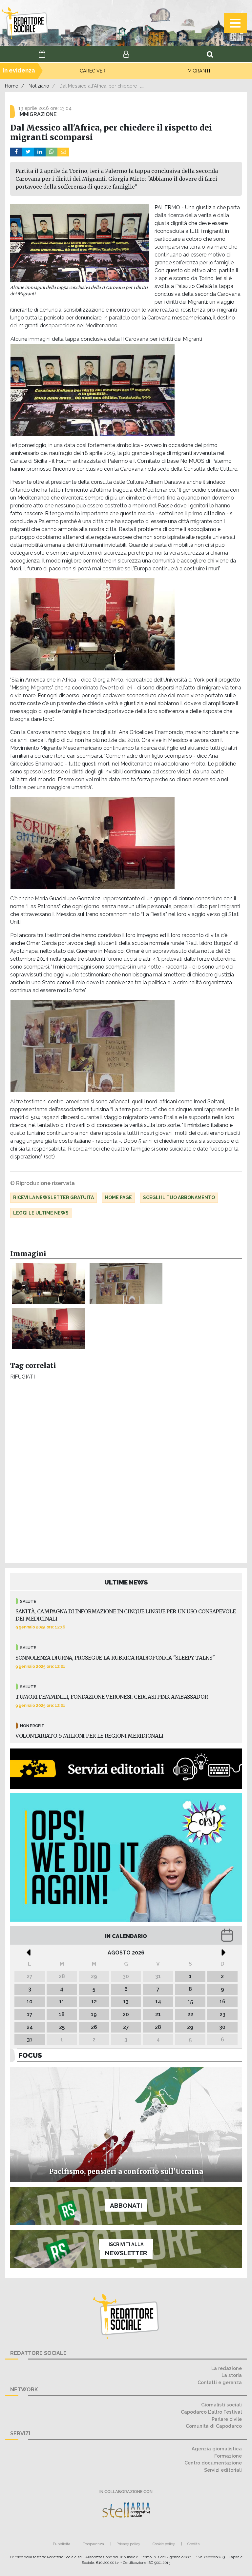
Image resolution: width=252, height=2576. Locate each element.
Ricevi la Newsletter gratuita (53, 1197)
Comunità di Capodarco (214, 2426)
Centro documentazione (213, 2463)
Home (12, 86)
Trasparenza (93, 2544)
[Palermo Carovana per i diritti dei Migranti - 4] (126, 1284)
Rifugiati (22, 1377)
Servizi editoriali (223, 2470)
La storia (232, 2375)
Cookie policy (164, 2544)
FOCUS (30, 2055)
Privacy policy (128, 2544)
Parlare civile (227, 2419)
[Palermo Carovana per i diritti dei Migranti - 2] (49, 1284)
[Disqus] (126, 1473)
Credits (193, 2544)
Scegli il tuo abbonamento (179, 1197)
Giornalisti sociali (221, 2405)
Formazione (228, 2456)
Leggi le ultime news (41, 1213)
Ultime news (126, 1582)
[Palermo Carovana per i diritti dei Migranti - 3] (49, 1329)
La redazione (227, 2368)
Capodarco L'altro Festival (211, 2412)
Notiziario (39, 86)
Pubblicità (62, 2544)
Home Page (118, 1197)
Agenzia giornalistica (217, 2449)
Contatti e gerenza (220, 2382)
